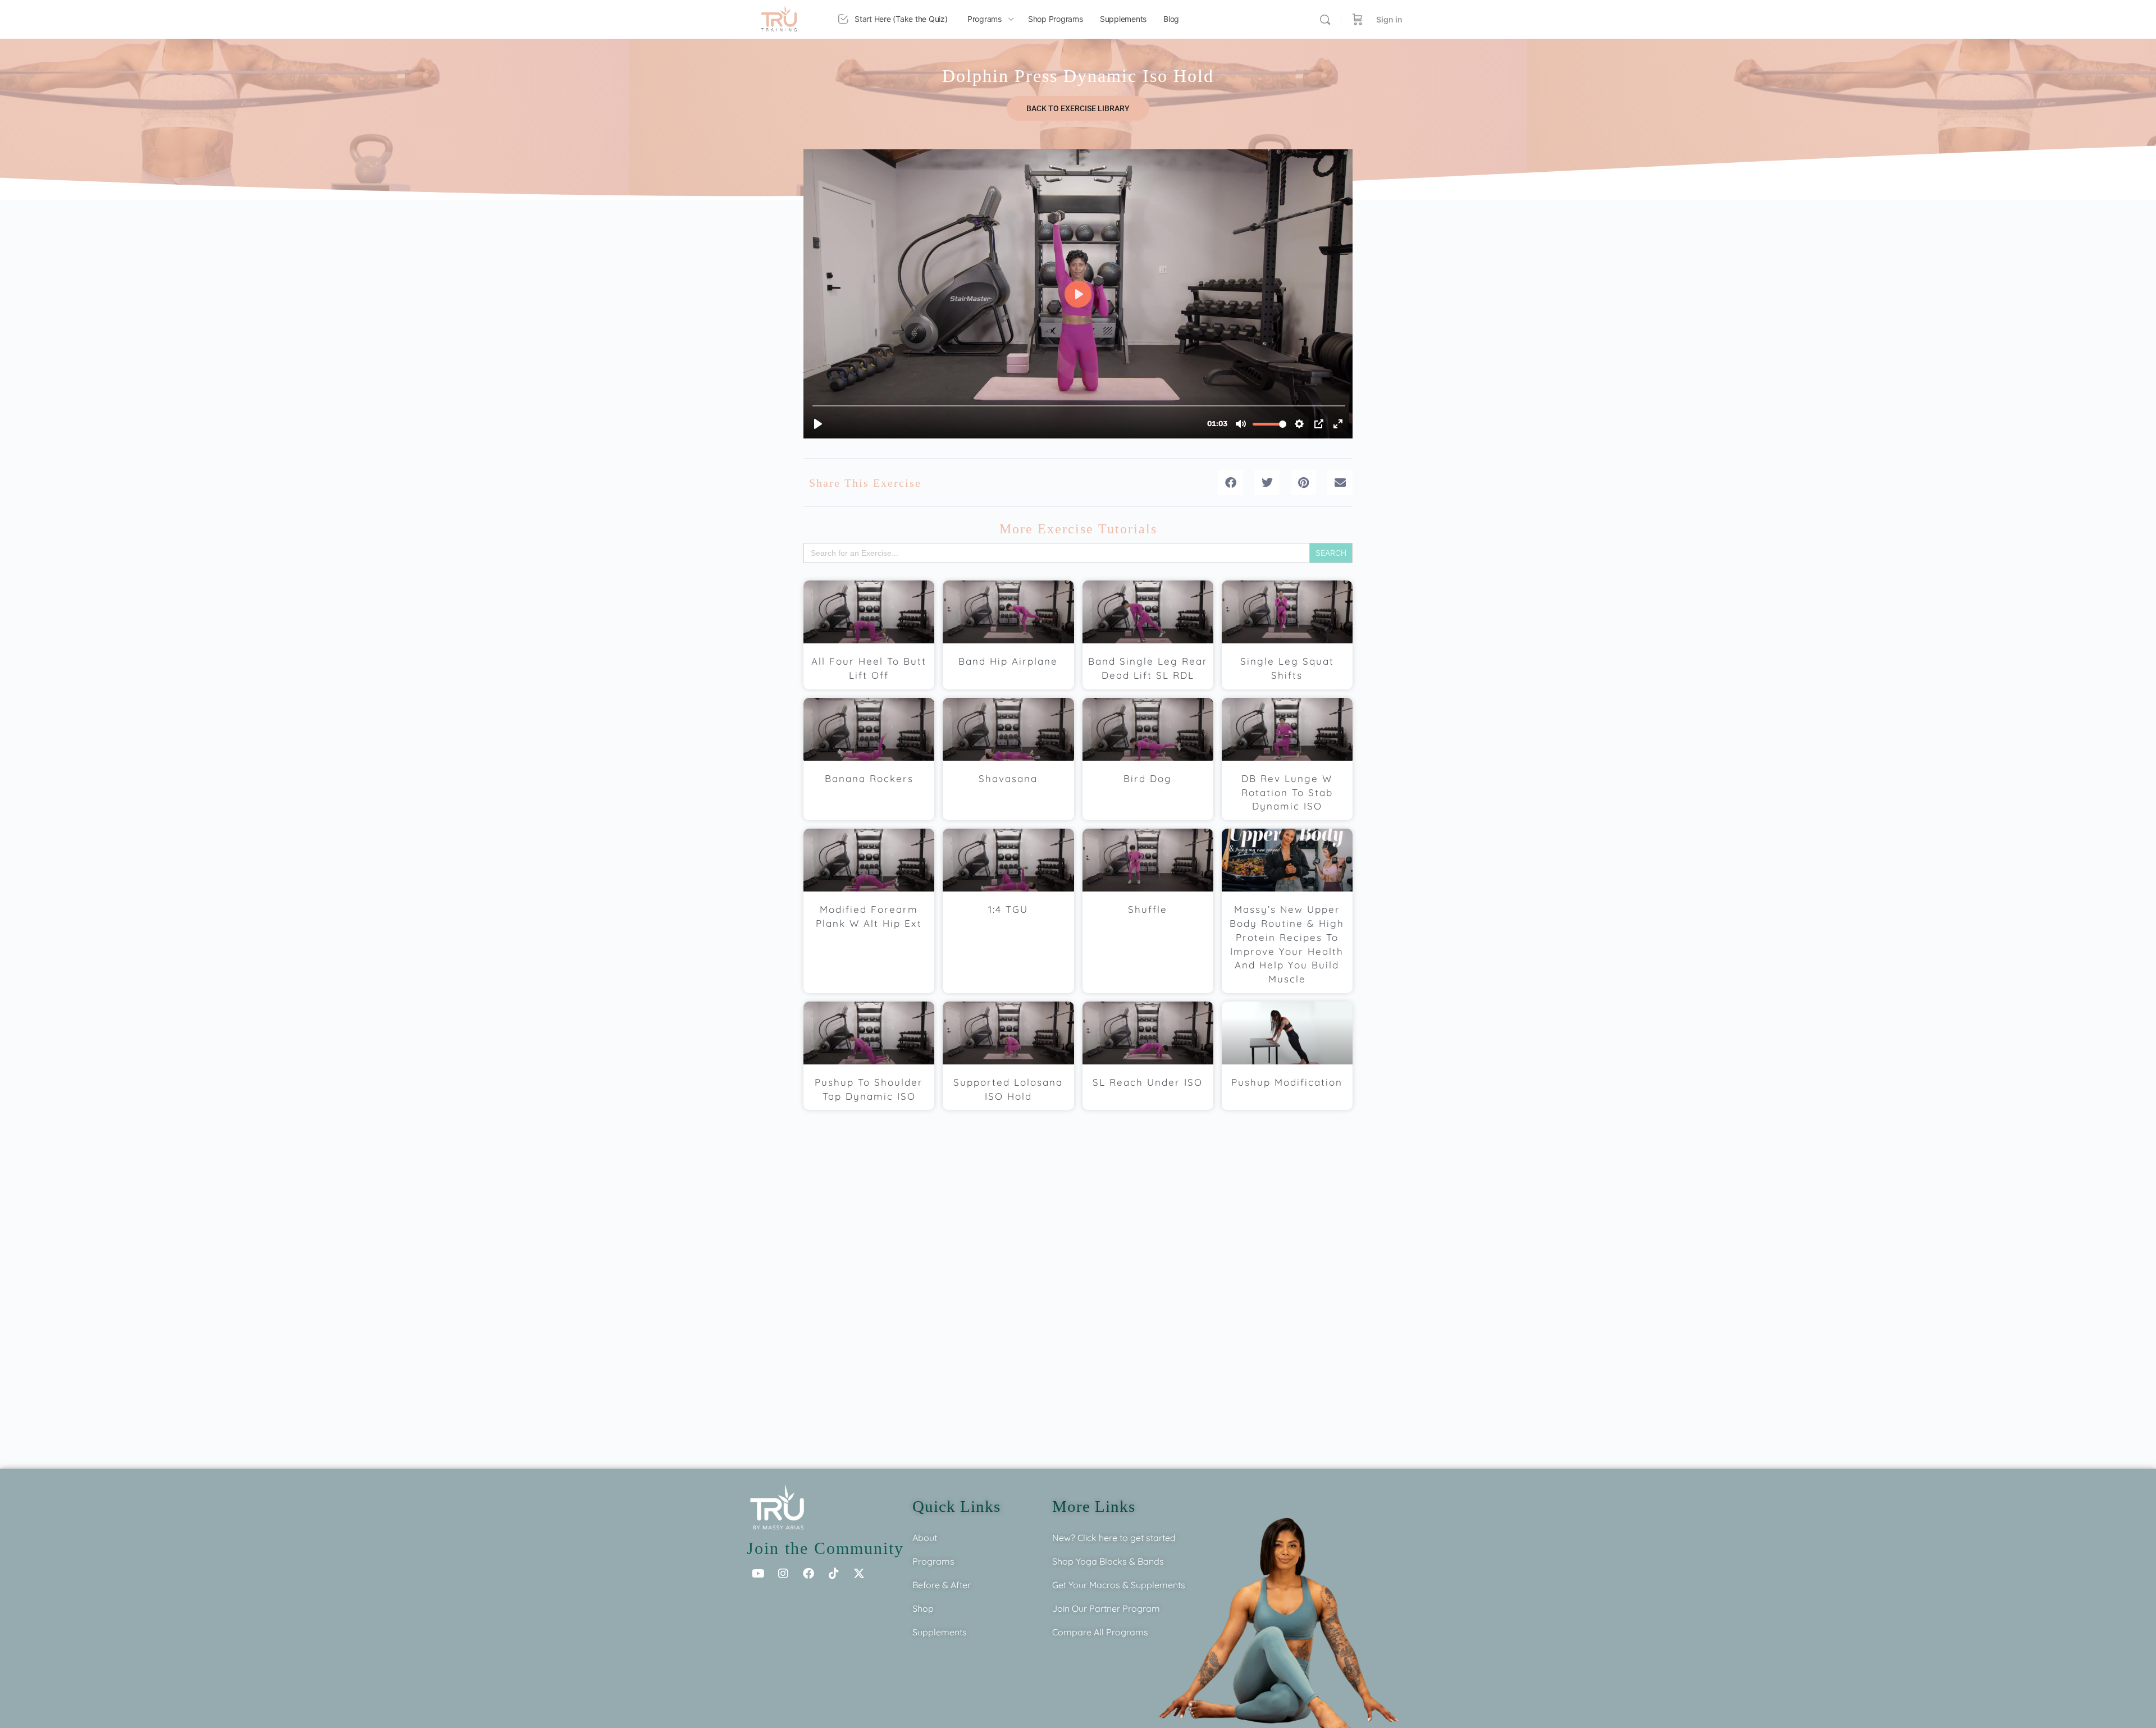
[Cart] (1358, 19)
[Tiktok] (834, 1574)
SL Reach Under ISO (1148, 1082)
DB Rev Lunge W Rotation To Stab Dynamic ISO (1287, 792)
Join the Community (825, 1548)
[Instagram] (783, 1574)
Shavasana (1008, 778)
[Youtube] (758, 1574)
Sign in (1389, 19)
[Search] (1325, 20)
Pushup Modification (1287, 1082)
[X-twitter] (859, 1574)
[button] (1230, 483)
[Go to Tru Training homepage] (779, 18)
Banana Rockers (869, 778)
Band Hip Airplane (1008, 661)
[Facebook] (808, 1574)
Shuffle (1148, 909)
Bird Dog (1148, 778)
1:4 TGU (1008, 909)
